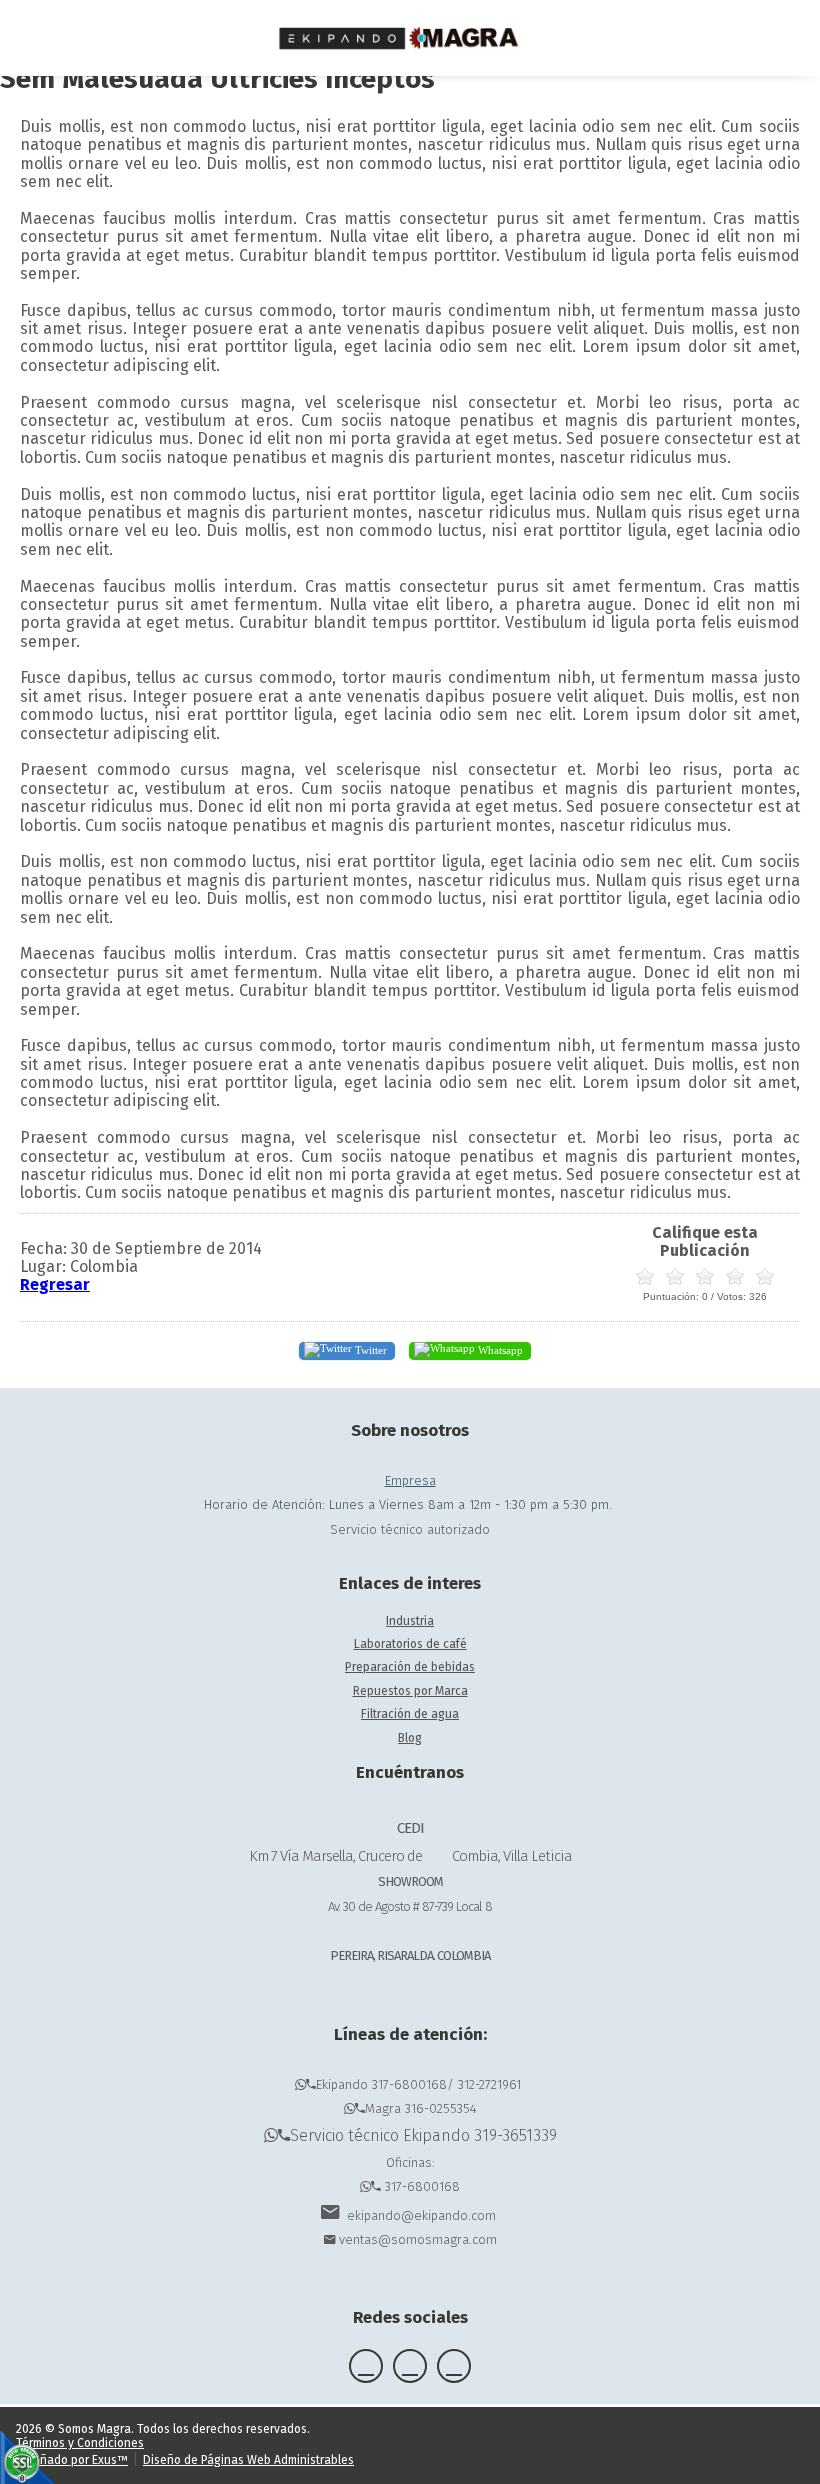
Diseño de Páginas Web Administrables (248, 2460)
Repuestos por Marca (410, 1691)
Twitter (369, 1349)
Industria (410, 1621)
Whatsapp (499, 1349)
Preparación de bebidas (410, 1667)
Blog (410, 1738)
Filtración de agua (410, 1714)
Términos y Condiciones (80, 2443)
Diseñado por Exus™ (72, 2460)
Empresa (410, 1480)
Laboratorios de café (410, 1644)
